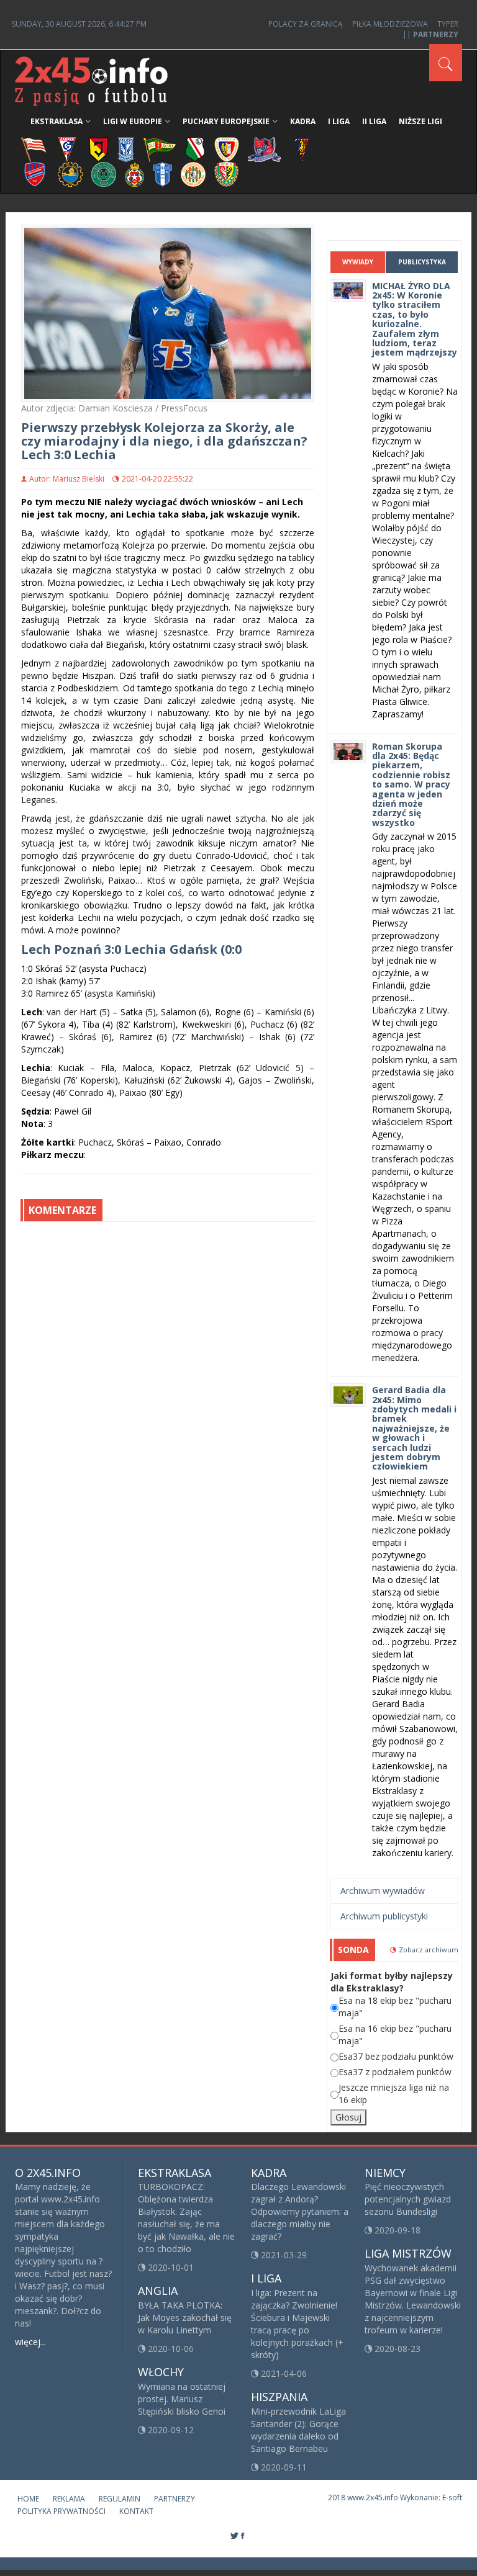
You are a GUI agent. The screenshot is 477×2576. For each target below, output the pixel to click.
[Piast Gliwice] (227, 149)
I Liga (339, 121)
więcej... (30, 2342)
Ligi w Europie (133, 121)
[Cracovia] (34, 149)
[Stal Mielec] (70, 173)
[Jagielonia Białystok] (98, 149)
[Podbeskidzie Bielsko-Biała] (264, 149)
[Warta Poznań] (104, 173)
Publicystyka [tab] (422, 262)
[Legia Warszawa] (195, 149)
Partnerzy (175, 2499)
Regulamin (120, 2499)
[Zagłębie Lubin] (193, 173)
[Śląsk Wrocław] (226, 173)
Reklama (69, 2499)
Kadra (303, 121)
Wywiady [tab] (358, 262)
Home (28, 2499)
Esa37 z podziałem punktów (395, 2072)
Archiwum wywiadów (383, 1891)
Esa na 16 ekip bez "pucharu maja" (395, 2035)
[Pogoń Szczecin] (302, 149)
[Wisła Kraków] (134, 173)
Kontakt (136, 2511)
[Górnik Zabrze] (67, 149)
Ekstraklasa (57, 121)
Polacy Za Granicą (306, 24)
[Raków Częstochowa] (35, 173)
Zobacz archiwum (429, 1950)
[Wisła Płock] (162, 173)
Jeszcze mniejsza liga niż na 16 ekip (394, 2094)
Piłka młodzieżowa (390, 24)
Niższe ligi (420, 121)
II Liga (374, 121)
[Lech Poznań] (126, 149)
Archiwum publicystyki (384, 1916)
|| (430, 34)
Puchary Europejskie (226, 121)
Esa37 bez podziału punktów (396, 2056)
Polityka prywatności (61, 2511)
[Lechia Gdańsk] (160, 149)
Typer (448, 24)
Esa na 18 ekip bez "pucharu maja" (395, 2007)
